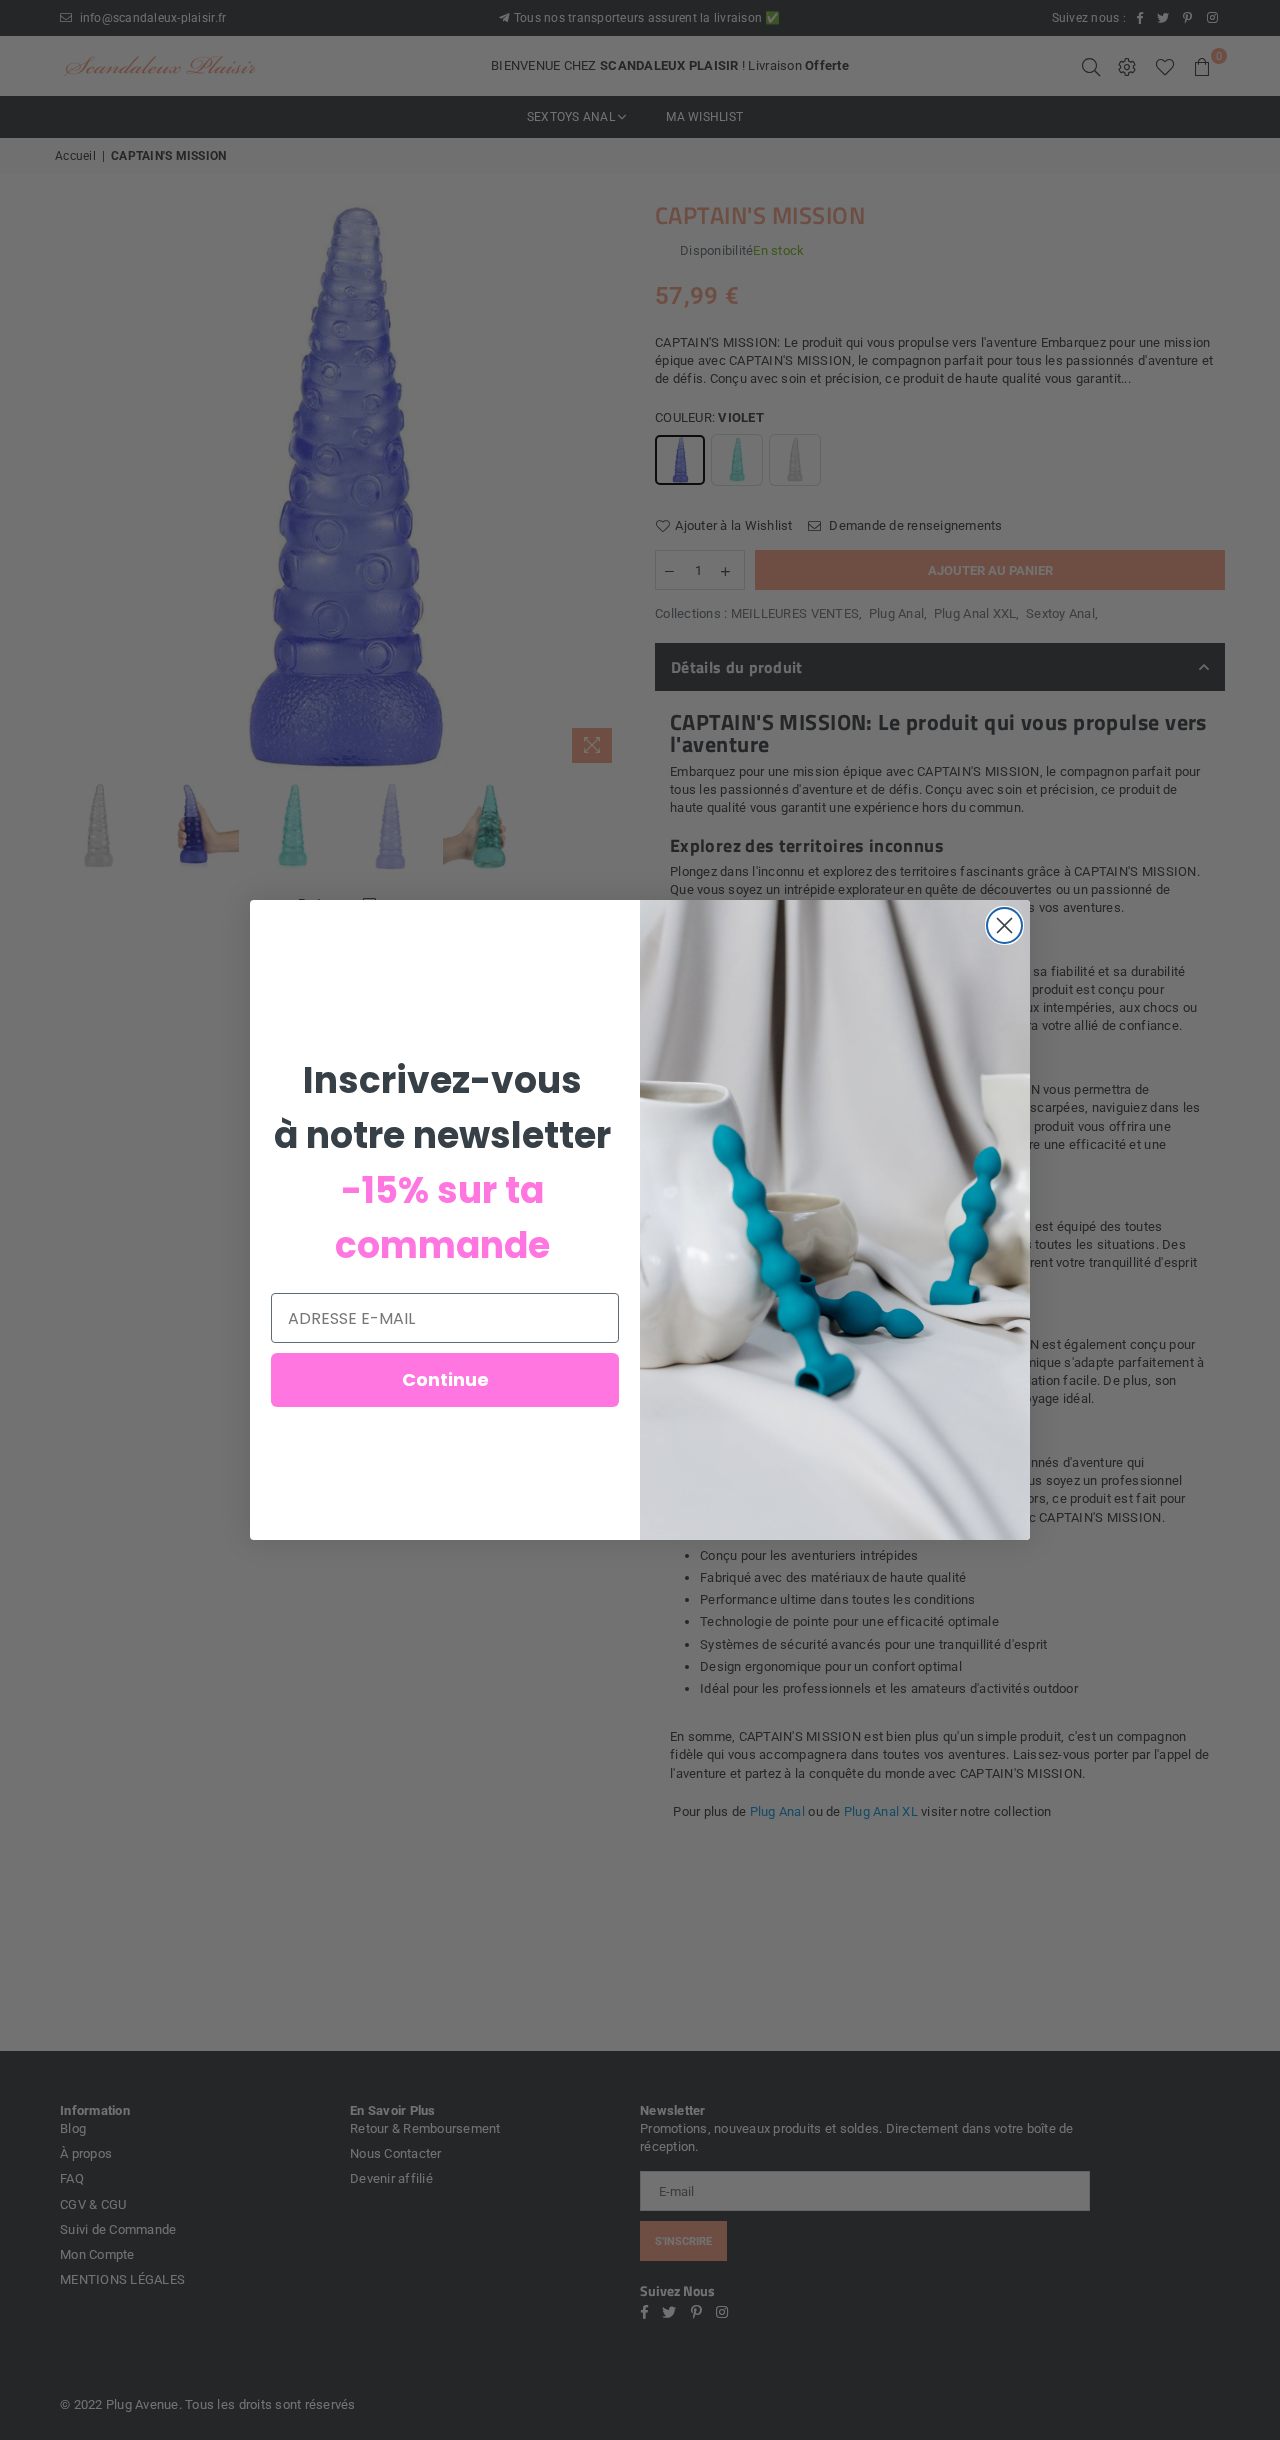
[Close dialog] (1004, 925)
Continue (445, 1379)
